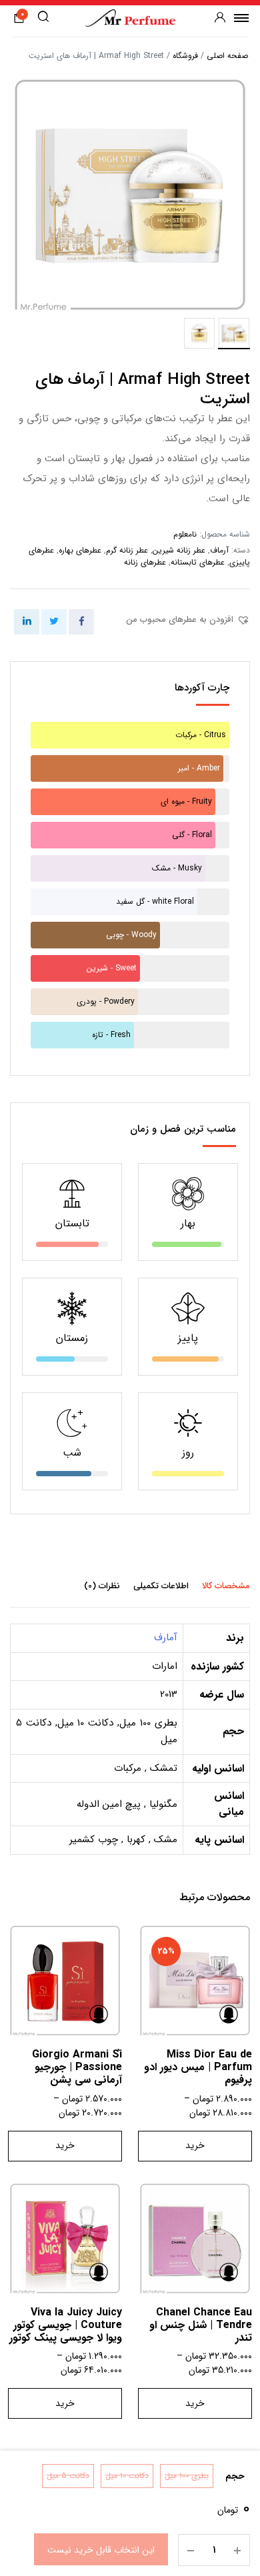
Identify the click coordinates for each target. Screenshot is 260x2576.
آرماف (219, 550)
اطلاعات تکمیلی (161, 1586)
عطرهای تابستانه (198, 562)
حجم (235, 2476)
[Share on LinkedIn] (27, 622)
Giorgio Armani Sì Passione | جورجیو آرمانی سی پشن (77, 2067)
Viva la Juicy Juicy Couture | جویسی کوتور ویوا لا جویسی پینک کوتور (66, 2325)
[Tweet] (54, 622)
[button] (188, 620)
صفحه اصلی (227, 56)
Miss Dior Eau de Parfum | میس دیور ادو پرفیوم (198, 2067)
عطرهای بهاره (80, 550)
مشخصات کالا (226, 1586)
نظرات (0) (102, 1586)
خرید (195, 2145)
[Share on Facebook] (81, 622)
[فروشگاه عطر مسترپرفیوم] (130, 18)
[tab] (226, 1586)
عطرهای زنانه (145, 562)
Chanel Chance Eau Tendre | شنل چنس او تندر (201, 2325)
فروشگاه (185, 56)
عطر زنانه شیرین (179, 550)
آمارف (166, 1638)
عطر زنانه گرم (127, 550)
